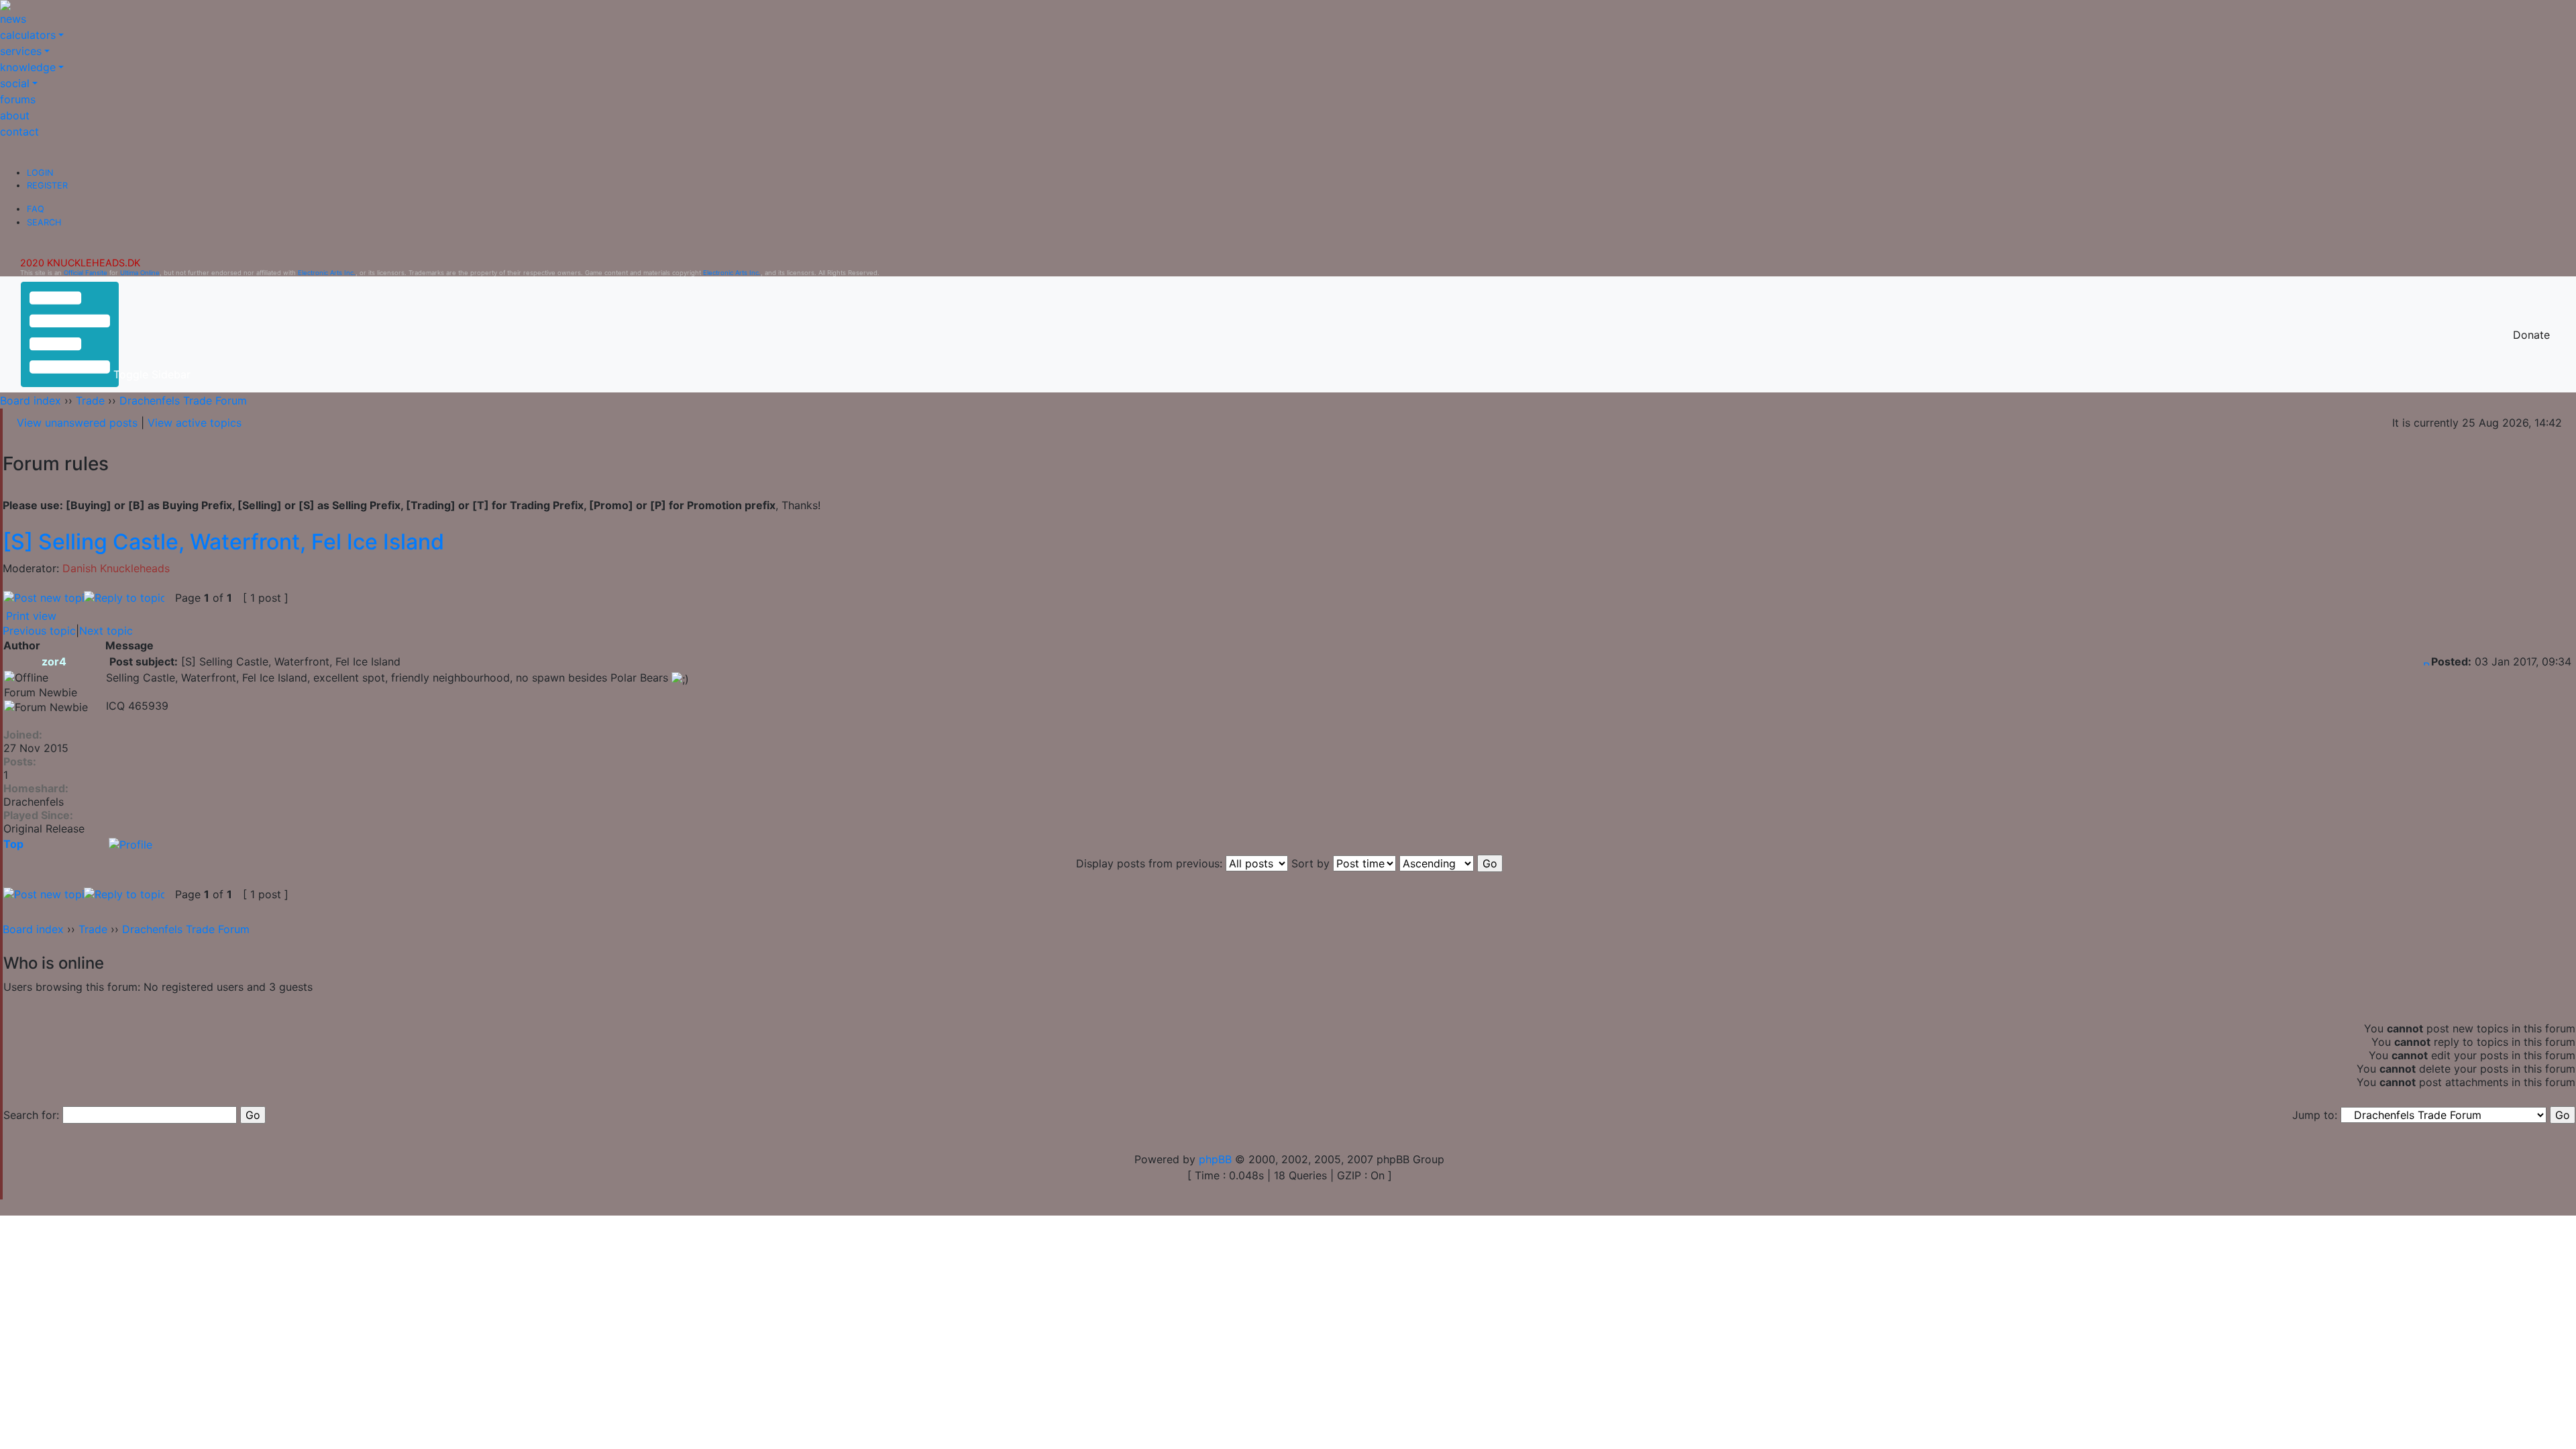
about (15, 115)
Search (44, 222)
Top (13, 844)
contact (19, 131)
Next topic (106, 631)
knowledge (28, 67)
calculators (28, 35)
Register (47, 185)
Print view (31, 616)
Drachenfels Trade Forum (183, 400)
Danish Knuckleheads (116, 568)
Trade (90, 400)
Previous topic (39, 631)
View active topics (195, 423)
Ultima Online (140, 273)
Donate (2531, 335)
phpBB (1215, 1159)
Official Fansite (86, 273)
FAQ (36, 209)
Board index (31, 400)
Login (40, 173)
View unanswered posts (77, 423)
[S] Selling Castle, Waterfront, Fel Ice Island (223, 542)
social (15, 83)
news (13, 19)
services (21, 51)
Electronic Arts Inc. (327, 273)
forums (18, 99)
